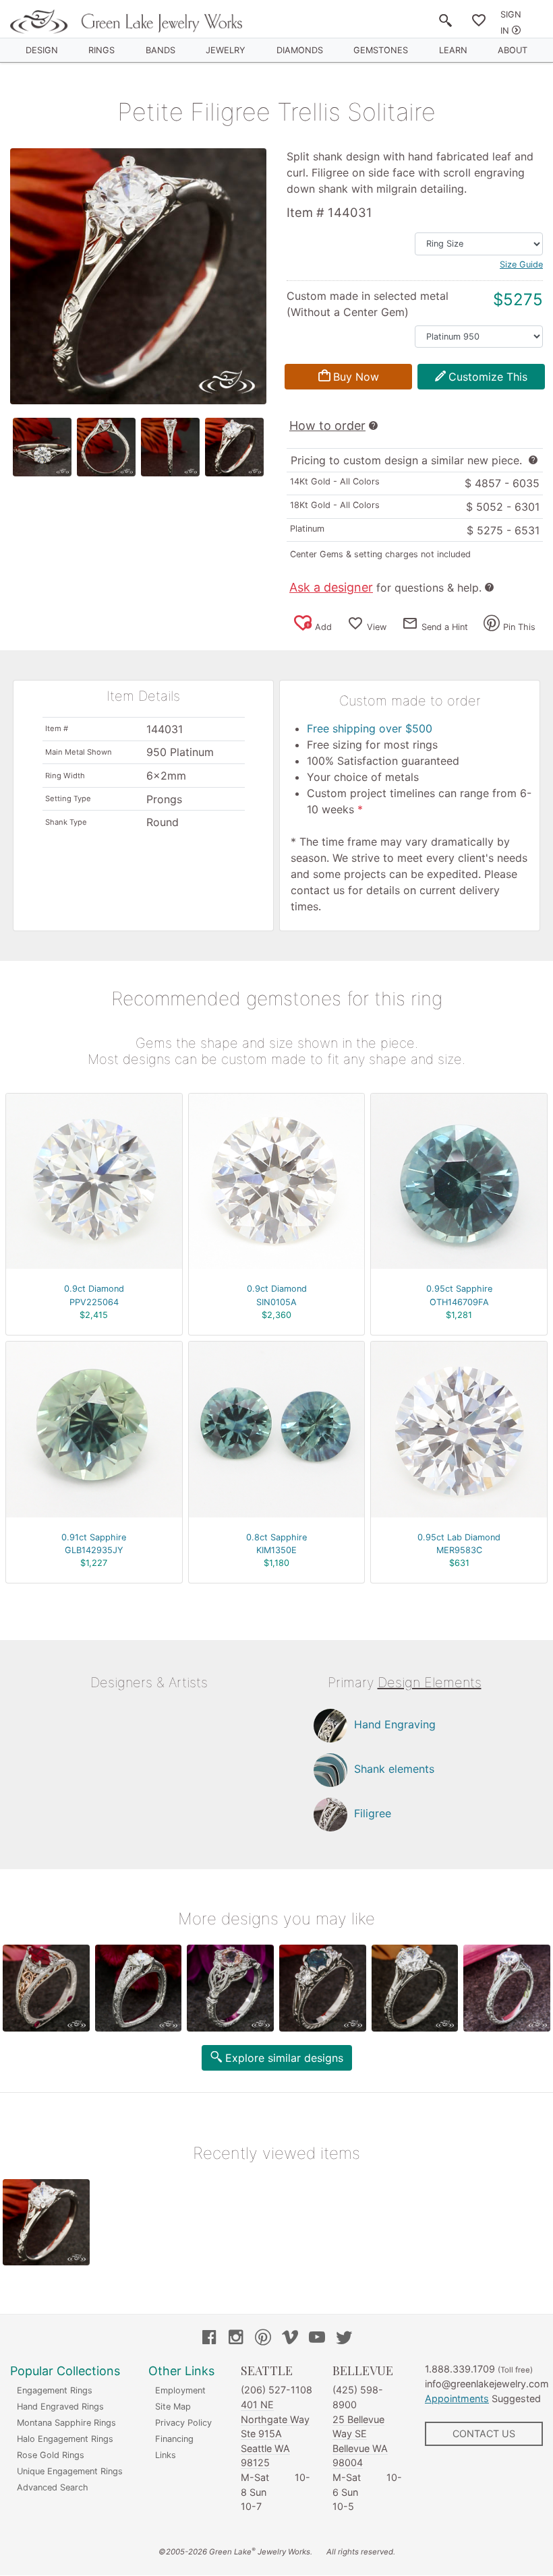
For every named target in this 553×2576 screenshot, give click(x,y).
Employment (180, 2390)
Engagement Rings (55, 2390)
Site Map (173, 2407)
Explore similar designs (284, 2058)
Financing (174, 2439)
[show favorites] (479, 23)
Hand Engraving (395, 1724)
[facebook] (209, 2339)
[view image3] (170, 447)
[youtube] (317, 2339)
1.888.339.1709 (460, 2369)
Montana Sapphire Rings (66, 2423)
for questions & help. (385, 588)
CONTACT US (484, 2433)
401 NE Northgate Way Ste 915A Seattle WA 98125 (275, 2433)
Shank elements (394, 1769)
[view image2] (106, 447)
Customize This (488, 377)
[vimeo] (290, 2339)
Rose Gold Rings (51, 2455)
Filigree (373, 1813)
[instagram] (236, 2339)
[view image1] (42, 447)
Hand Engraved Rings (60, 2407)
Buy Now (356, 377)
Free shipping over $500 (370, 728)
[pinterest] (263, 2339)
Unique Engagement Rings (70, 2471)
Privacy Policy (183, 2423)
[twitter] (344, 2339)
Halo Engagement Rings (65, 2439)
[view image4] (234, 447)
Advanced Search (53, 2487)
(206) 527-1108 (276, 2390)
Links (166, 2455)
